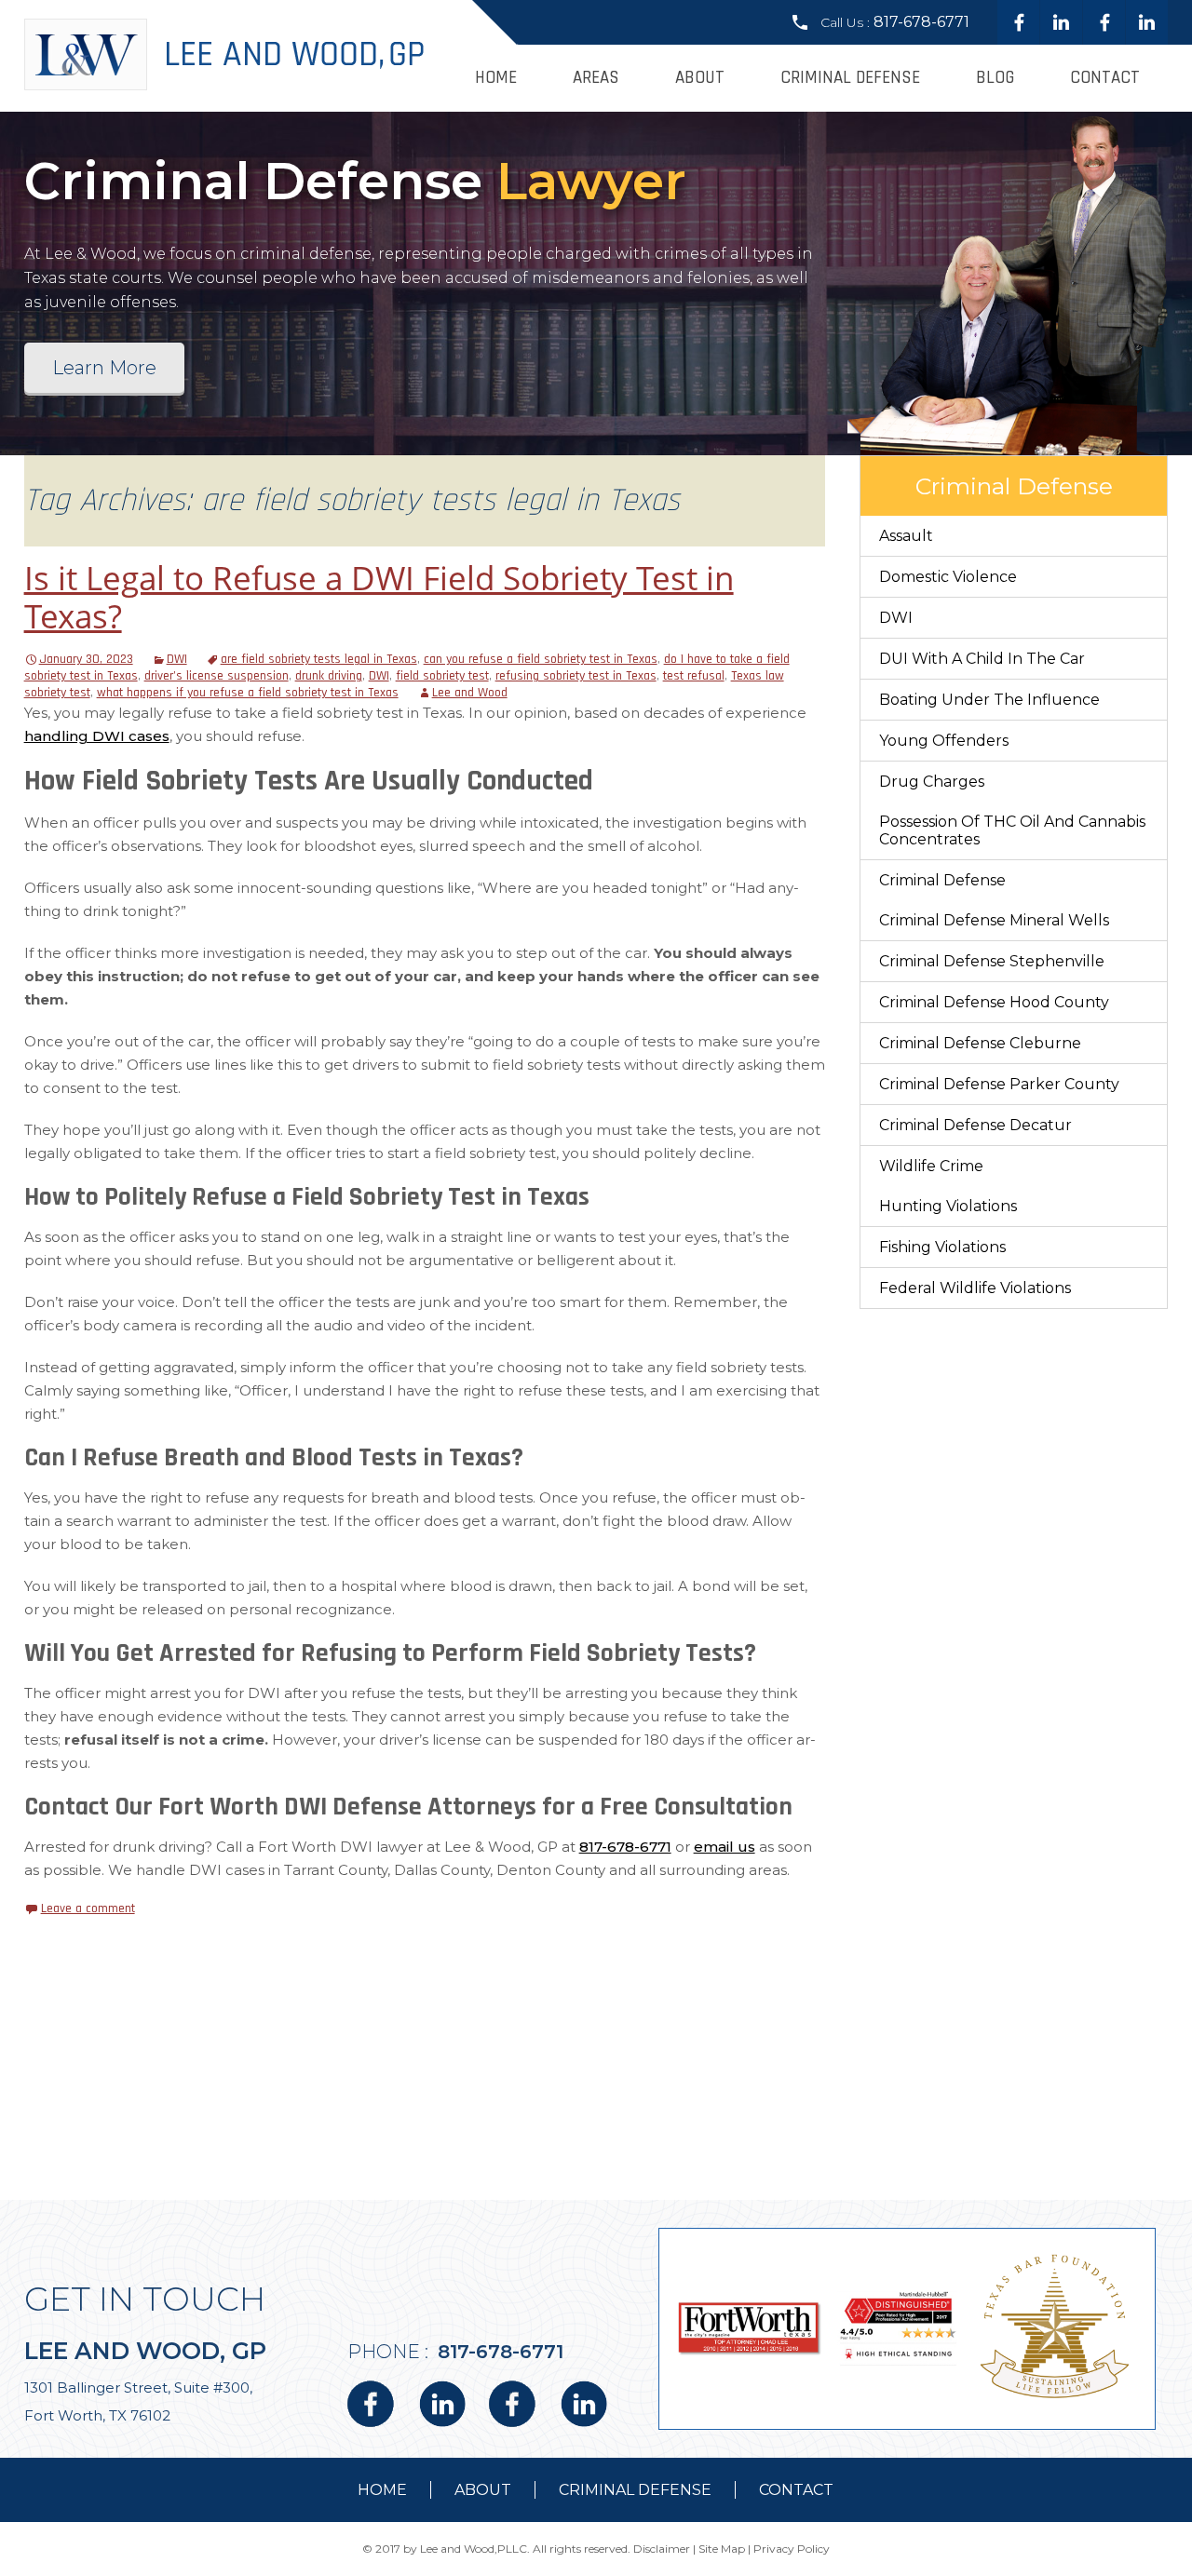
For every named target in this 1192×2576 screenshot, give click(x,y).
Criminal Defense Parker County (999, 1084)
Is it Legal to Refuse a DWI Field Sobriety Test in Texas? (379, 597)
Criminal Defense (850, 78)
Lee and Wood (470, 693)
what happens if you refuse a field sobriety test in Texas (248, 693)
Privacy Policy (792, 2549)
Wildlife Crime (931, 1166)
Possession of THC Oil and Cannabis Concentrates (1012, 830)
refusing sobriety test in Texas (576, 676)
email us (725, 1847)
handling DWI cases (97, 736)
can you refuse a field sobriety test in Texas (541, 659)
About (700, 78)
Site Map (722, 2549)
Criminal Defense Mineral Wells (994, 920)
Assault (906, 536)
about (483, 2490)
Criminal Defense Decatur (975, 1125)
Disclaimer (662, 2549)
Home (496, 78)
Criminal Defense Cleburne (980, 1043)
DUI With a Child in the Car (982, 659)
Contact (1105, 78)
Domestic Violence (948, 577)
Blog (995, 78)
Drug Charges (932, 782)
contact (796, 2490)
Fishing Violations (942, 1247)
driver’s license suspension (217, 676)
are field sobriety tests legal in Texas (319, 659)
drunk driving (329, 676)
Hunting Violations (948, 1206)
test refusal (694, 676)
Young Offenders (944, 741)
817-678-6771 (921, 22)
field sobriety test (442, 676)
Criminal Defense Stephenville (992, 961)
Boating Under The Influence (989, 700)
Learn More (104, 368)
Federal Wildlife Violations (975, 1288)
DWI (177, 659)
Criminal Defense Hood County (994, 1002)
